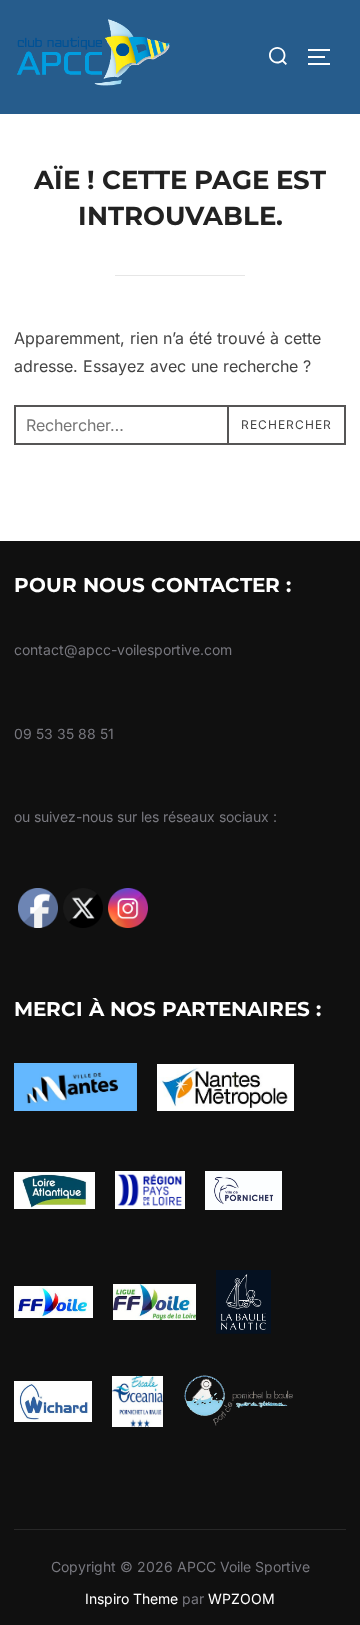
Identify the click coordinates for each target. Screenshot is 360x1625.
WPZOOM (241, 1598)
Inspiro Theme (131, 1598)
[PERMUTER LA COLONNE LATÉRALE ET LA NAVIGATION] (326, 57)
